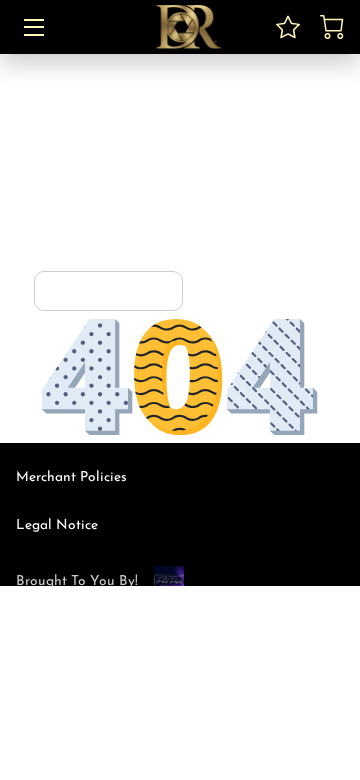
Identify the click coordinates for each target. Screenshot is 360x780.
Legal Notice (57, 525)
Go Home (132, 291)
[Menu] (32, 27)
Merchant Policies (71, 477)
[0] (332, 27)
